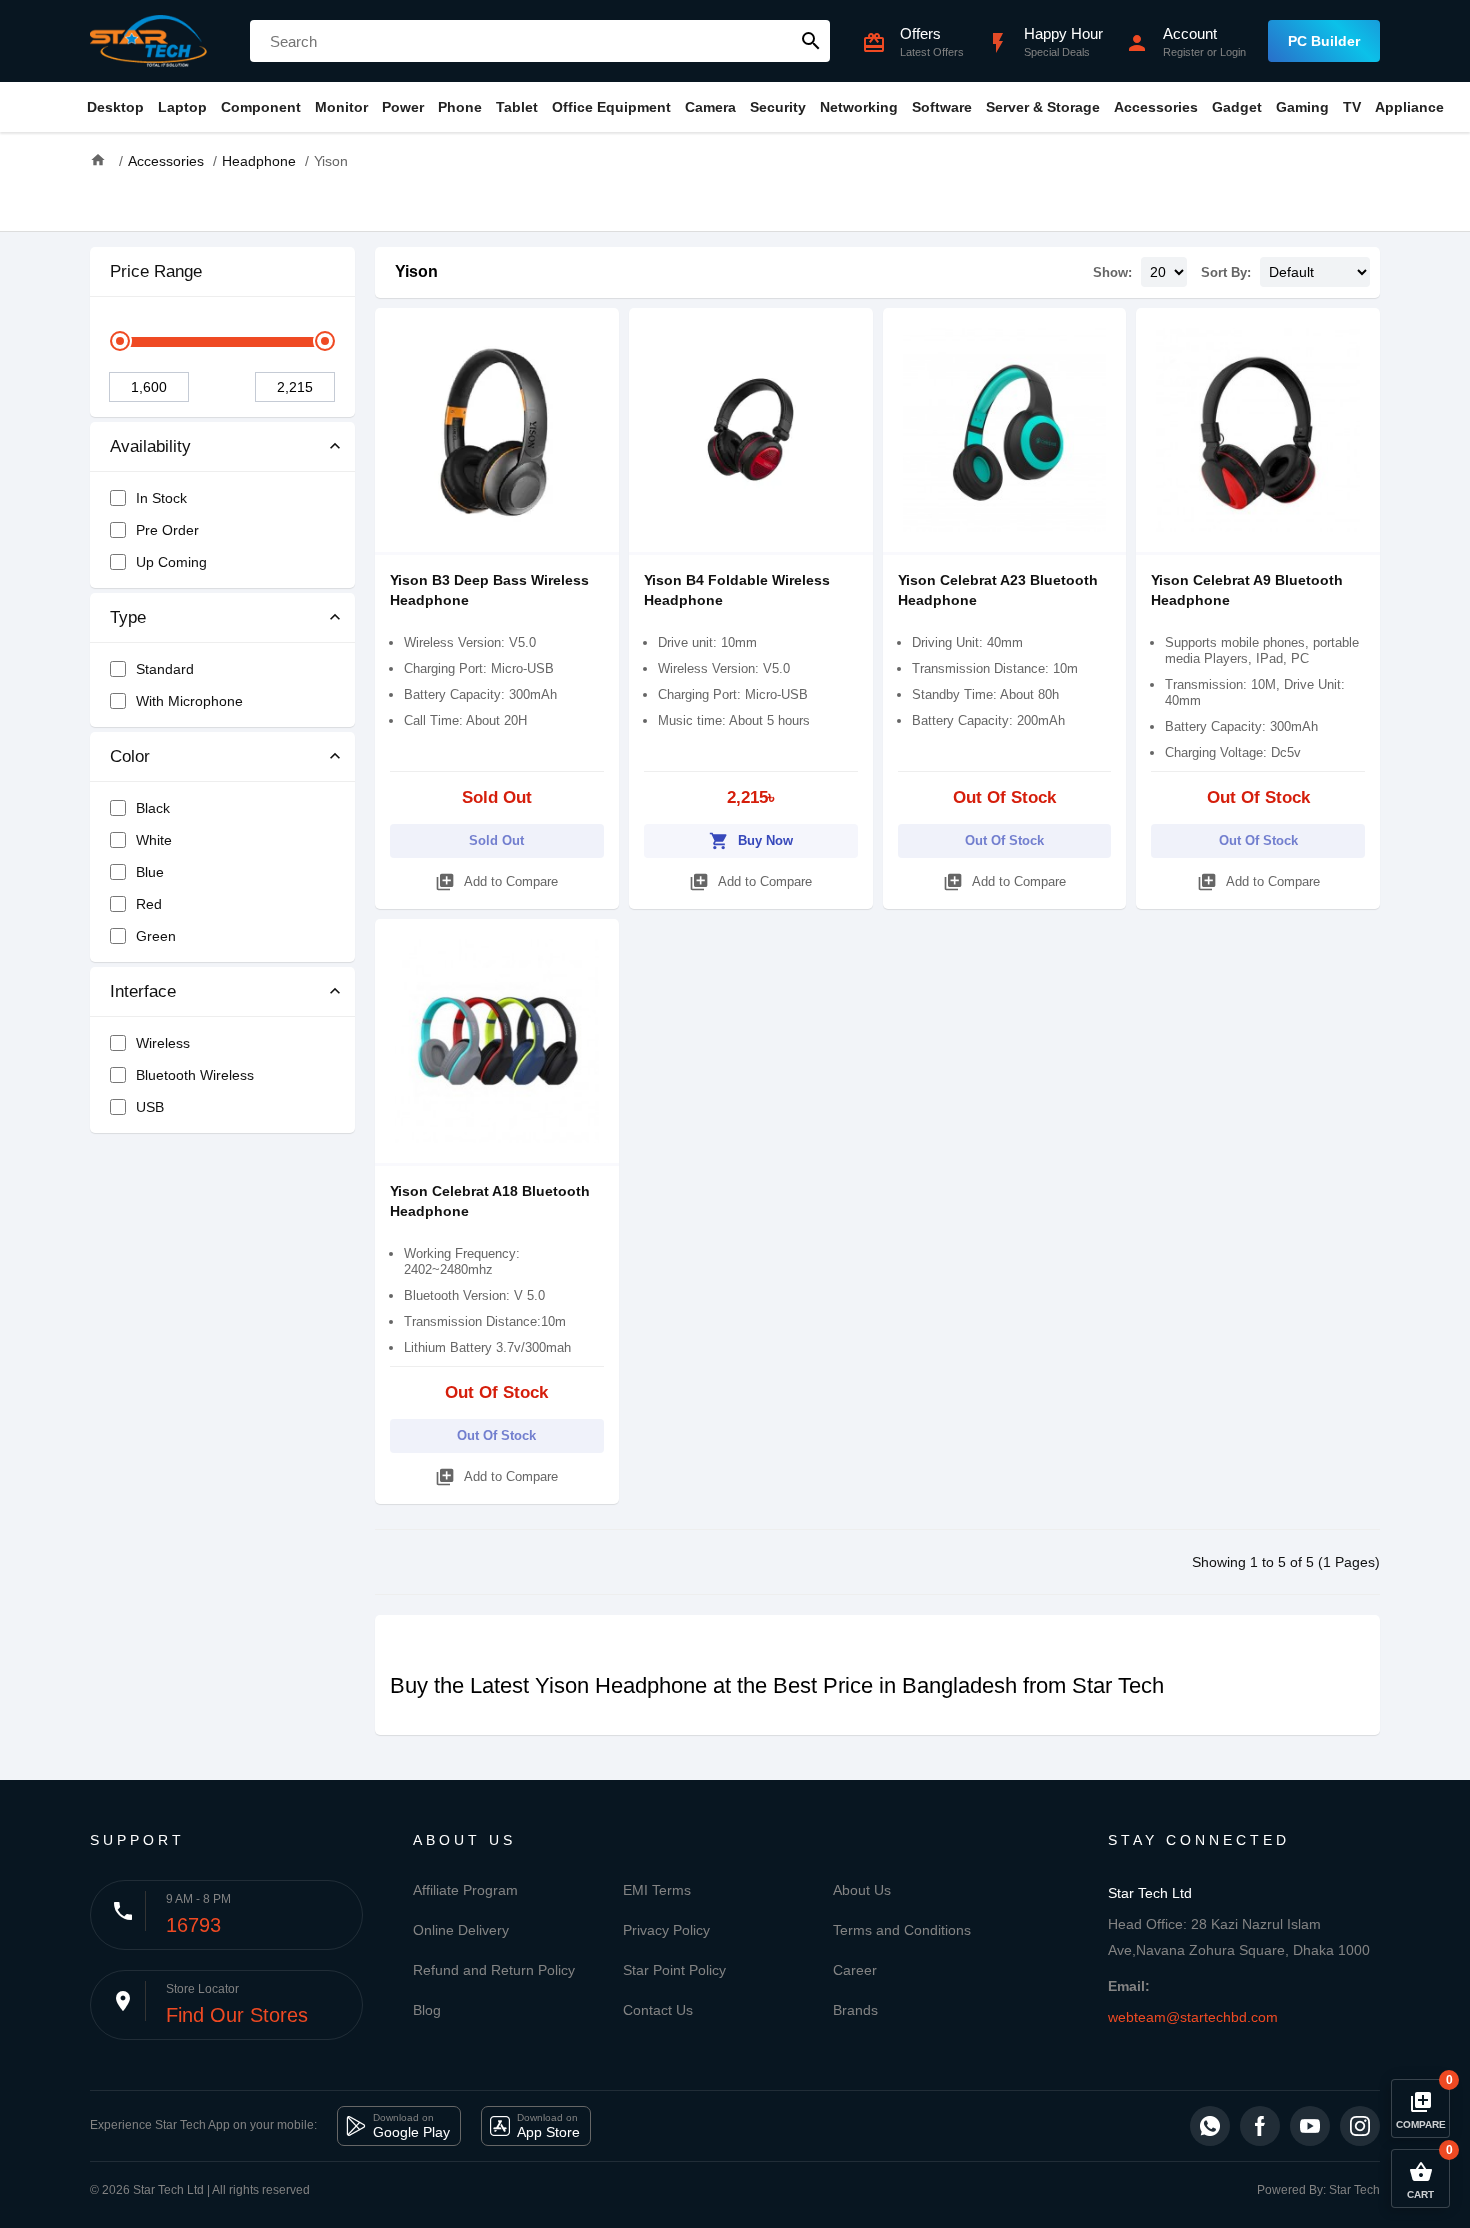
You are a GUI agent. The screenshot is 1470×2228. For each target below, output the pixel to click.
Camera (710, 107)
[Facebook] (1260, 2126)
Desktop (115, 107)
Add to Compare (496, 882)
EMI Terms (657, 1890)
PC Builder (1324, 41)
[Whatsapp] (1210, 2126)
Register (1183, 52)
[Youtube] (1310, 2126)
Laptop (182, 107)
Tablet (517, 107)
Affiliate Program (465, 1890)
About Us (862, 1890)
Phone (460, 107)
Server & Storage (1043, 107)
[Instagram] (1360, 2126)
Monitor (341, 107)
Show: (1112, 272)
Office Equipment (611, 107)
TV (1352, 107)
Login (1233, 52)
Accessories (1156, 107)
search (811, 41)
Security (778, 107)
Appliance (1409, 107)
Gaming (1302, 107)
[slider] (120, 341)
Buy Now (751, 841)
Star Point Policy (674, 1970)
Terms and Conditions (902, 1930)
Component (261, 107)
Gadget (1237, 107)
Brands (855, 2010)
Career (855, 1970)
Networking (859, 107)
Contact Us (658, 2010)
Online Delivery (461, 1930)
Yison (416, 271)
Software (942, 107)
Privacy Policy (666, 1930)
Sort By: (1226, 272)
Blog (427, 2010)
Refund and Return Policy (494, 1970)
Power (403, 107)
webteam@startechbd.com (1193, 2017)
